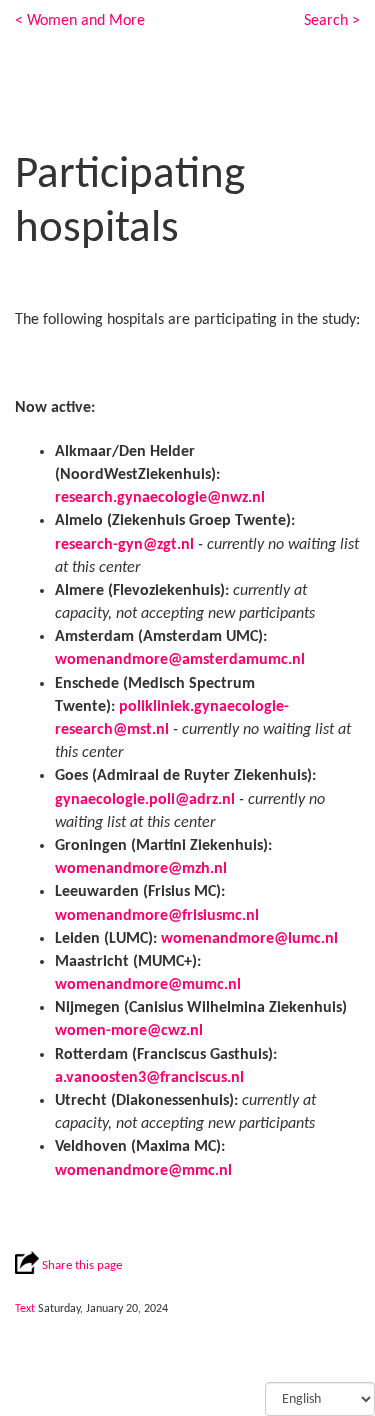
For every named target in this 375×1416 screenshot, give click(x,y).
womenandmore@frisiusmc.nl (157, 916)
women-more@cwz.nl (129, 1031)
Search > (332, 21)
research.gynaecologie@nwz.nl (160, 498)
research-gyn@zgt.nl (124, 545)
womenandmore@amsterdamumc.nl (180, 660)
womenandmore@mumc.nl (148, 985)
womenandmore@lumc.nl (249, 939)
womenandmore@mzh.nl (141, 869)
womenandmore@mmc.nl (143, 1171)
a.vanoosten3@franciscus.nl (149, 1078)
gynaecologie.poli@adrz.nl (145, 800)
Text (25, 1309)
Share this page (80, 1265)
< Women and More (80, 21)
